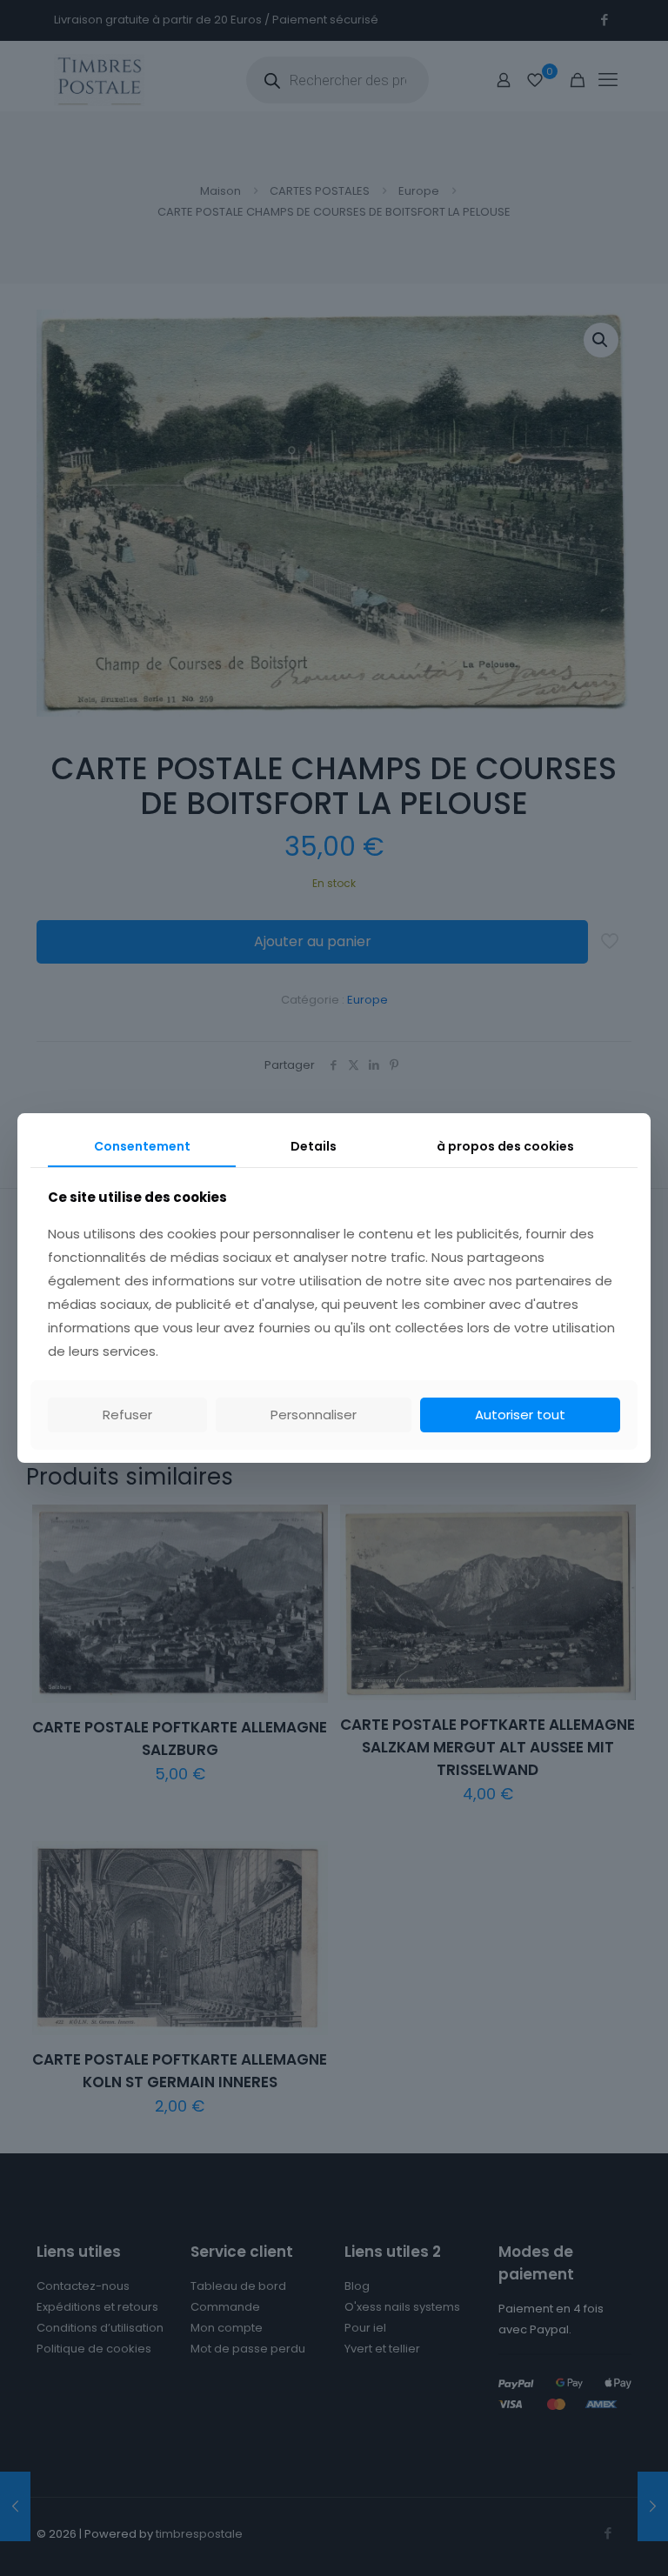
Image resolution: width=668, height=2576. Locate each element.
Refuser (127, 1415)
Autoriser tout (520, 1415)
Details (314, 1146)
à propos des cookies (505, 1146)
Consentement (142, 1146)
